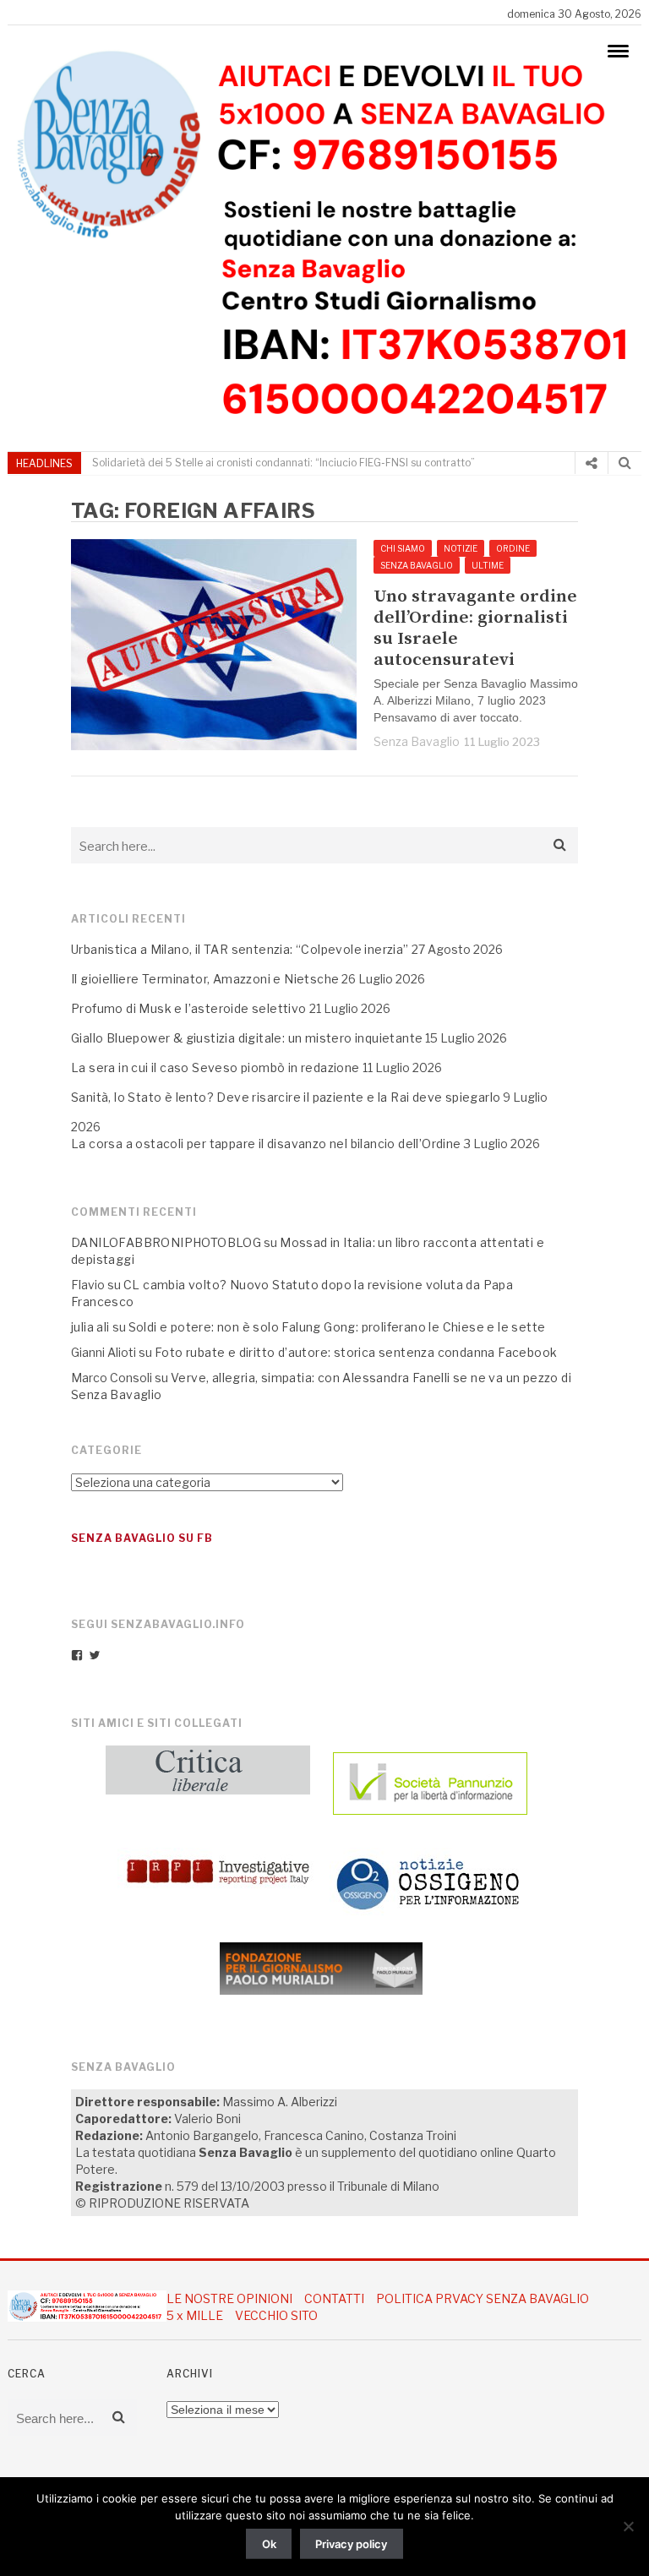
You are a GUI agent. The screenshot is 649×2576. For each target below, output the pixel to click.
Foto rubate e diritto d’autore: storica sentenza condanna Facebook (356, 1352)
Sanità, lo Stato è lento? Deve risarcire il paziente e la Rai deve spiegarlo (286, 1097)
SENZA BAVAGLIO (417, 565)
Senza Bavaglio (417, 741)
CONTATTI (334, 2298)
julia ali (90, 1327)
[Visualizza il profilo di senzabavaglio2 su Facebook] (77, 1655)
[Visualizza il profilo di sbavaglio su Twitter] (95, 1655)
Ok (269, 2544)
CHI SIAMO (403, 548)
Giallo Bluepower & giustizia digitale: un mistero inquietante (247, 1038)
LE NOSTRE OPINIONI (229, 2298)
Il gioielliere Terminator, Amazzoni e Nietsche (205, 979)
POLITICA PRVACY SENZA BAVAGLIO (483, 2298)
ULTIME (488, 565)
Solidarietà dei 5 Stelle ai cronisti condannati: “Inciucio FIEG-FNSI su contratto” (284, 463)
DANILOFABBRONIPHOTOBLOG (166, 1242)
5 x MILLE (195, 2315)
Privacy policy (351, 2544)
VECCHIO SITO (276, 2315)
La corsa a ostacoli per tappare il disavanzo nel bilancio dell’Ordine (266, 1144)
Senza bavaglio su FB (142, 1538)
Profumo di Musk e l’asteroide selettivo (189, 1008)
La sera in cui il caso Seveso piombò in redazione (215, 1067)
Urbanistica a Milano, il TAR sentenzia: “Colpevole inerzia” (240, 949)
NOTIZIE (461, 548)
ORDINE (513, 548)
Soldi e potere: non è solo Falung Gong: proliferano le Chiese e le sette (337, 1327)
